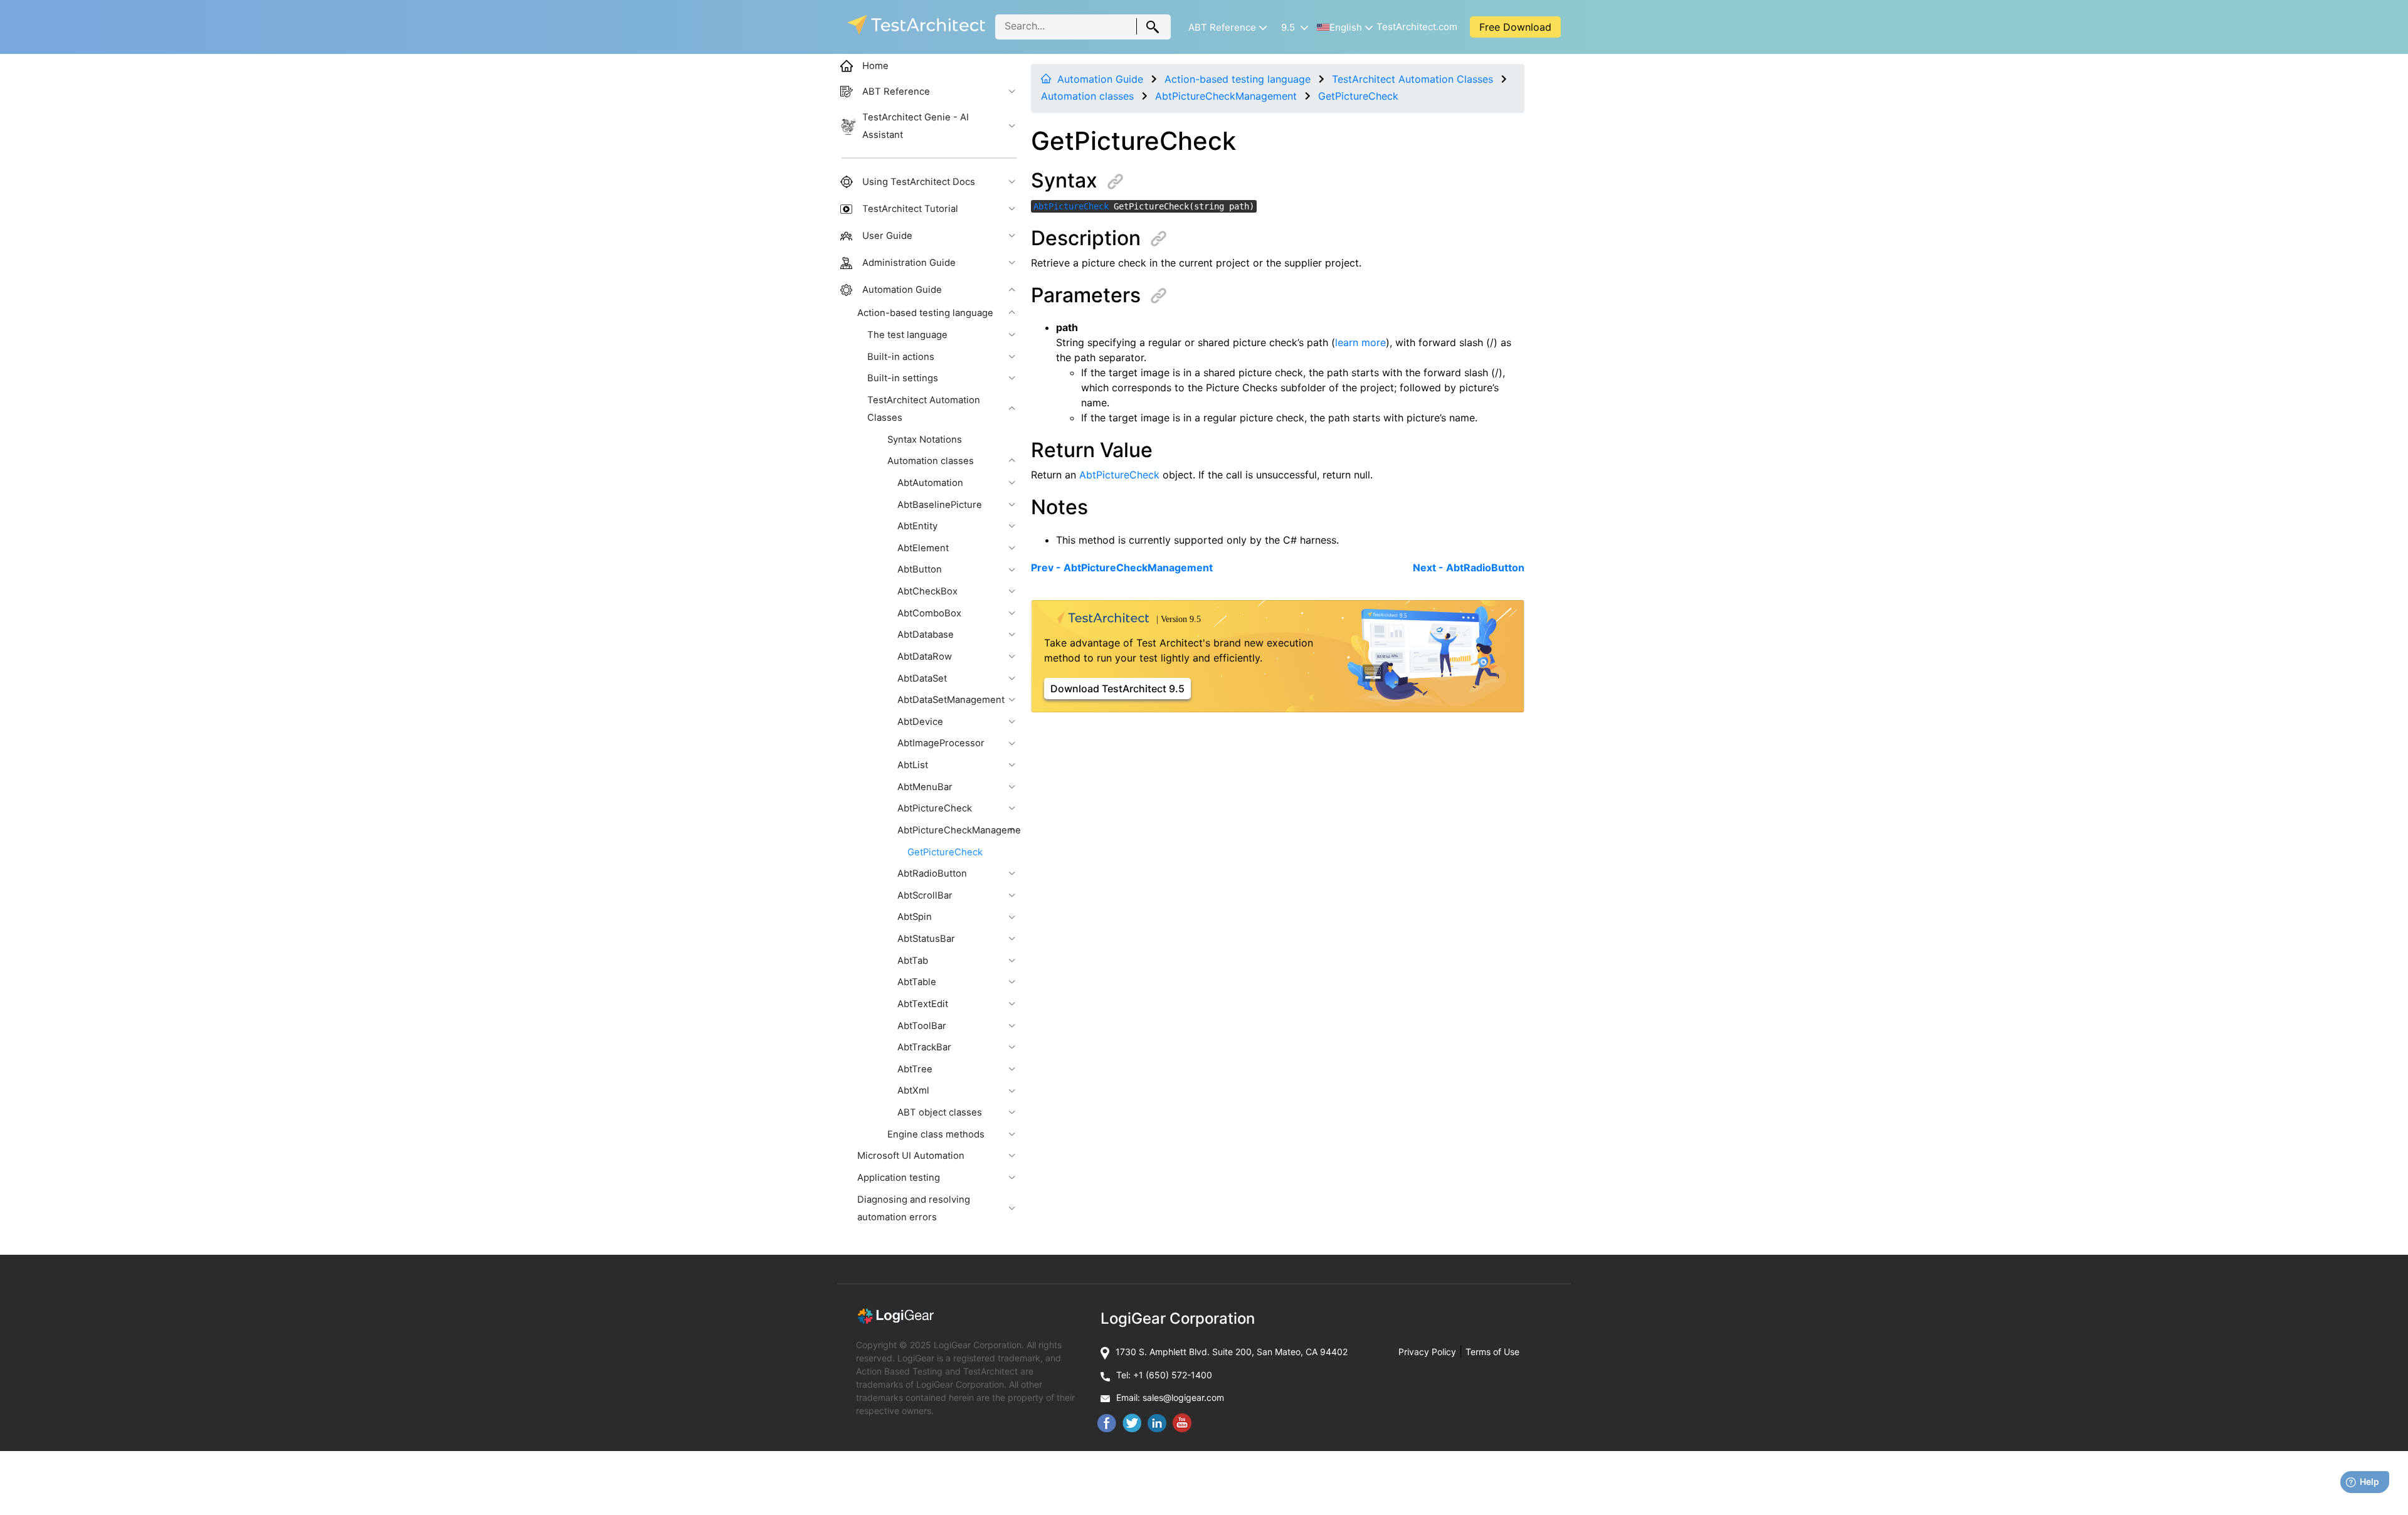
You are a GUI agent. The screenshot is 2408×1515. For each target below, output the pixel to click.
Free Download (1515, 27)
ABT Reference (896, 92)
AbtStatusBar (926, 939)
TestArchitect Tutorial (910, 209)
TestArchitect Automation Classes (1413, 79)
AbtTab (913, 961)
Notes (1059, 507)
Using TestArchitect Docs (919, 182)
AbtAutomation (930, 483)
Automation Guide (1100, 79)
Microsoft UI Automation (911, 1156)
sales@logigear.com (1183, 1397)
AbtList (913, 765)
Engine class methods (936, 1134)
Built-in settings (903, 378)
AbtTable (917, 982)
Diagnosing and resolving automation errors (914, 1208)
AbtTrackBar (924, 1047)
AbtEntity (917, 526)
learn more (1360, 342)
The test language (907, 335)
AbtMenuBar (925, 787)
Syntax (1064, 180)
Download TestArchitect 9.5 (1117, 689)
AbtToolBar (922, 1026)
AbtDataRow (925, 657)
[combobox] (1083, 27)
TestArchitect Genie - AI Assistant (916, 126)
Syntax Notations (925, 440)
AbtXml (913, 1090)
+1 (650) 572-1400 (1173, 1375)
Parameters (1086, 295)
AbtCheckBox (927, 591)
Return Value (1092, 450)
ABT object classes (940, 1112)
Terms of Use (1492, 1352)
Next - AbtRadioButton (1469, 567)
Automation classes (1087, 96)
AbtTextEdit (923, 1004)
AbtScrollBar (925, 895)
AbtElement (923, 548)
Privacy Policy (1427, 1352)
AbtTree (915, 1069)
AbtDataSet (922, 678)
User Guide (887, 236)
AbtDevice (920, 722)
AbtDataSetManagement (951, 700)
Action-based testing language (1238, 79)
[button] (1227, 27)
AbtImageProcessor (941, 743)
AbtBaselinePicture (940, 505)
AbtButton (920, 569)
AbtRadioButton (932, 874)
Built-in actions (901, 357)
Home (875, 66)
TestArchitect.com (1417, 27)
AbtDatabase (926, 635)
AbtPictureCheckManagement (1226, 96)
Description (1086, 238)
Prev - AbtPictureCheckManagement (1122, 567)
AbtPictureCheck (1071, 206)
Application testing (899, 1178)
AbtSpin (915, 917)
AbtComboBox (929, 613)
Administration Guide (909, 263)
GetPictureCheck (1358, 96)
